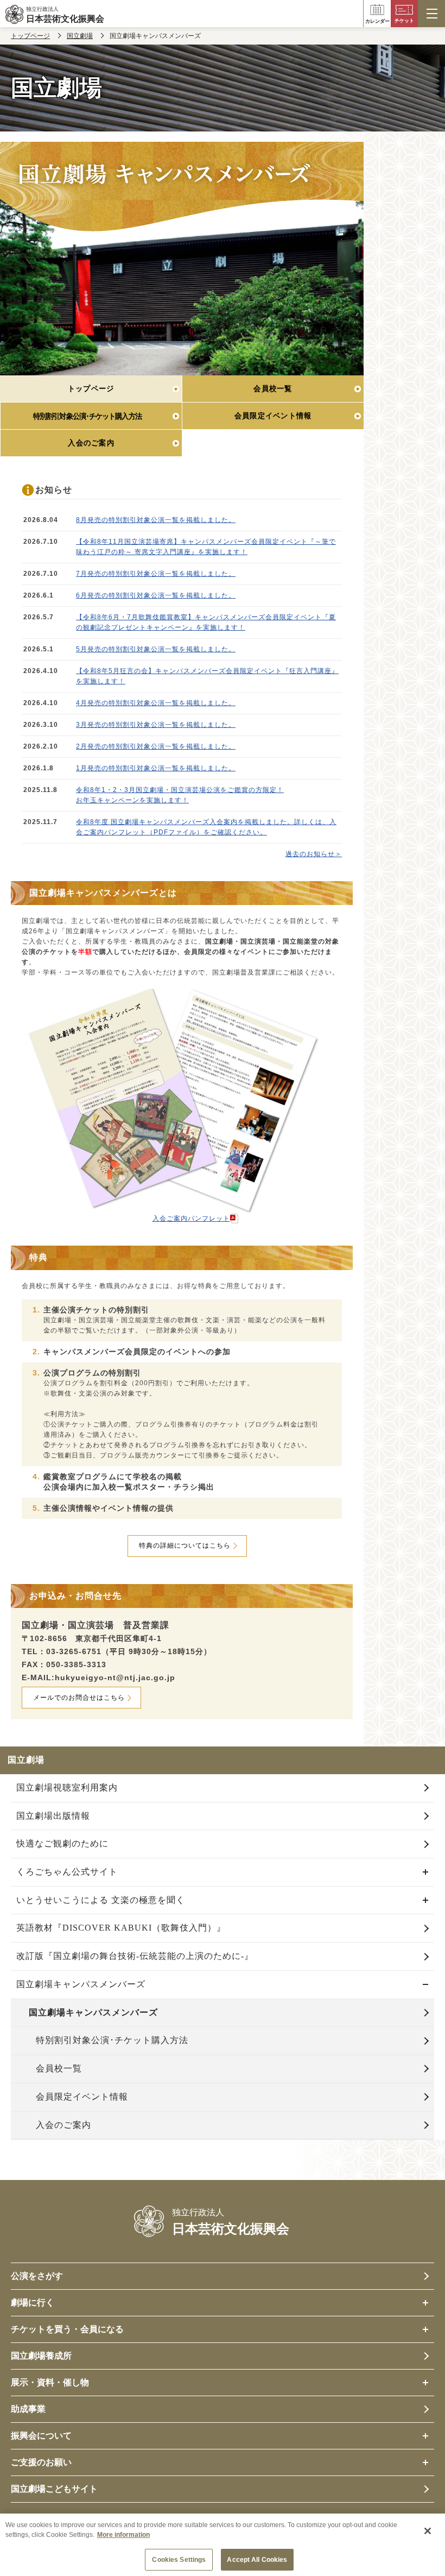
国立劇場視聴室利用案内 (67, 1788)
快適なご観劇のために (62, 1843)
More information (123, 2535)
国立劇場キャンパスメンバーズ (81, 1984)
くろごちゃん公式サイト (67, 1872)
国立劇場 (80, 36)
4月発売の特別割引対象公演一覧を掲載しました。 (156, 703)
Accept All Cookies (257, 2560)
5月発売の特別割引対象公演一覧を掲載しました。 (156, 649)
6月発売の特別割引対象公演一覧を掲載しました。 (156, 595)
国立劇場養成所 (41, 2356)
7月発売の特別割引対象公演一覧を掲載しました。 (156, 574)
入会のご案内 (63, 2125)
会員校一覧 (59, 2068)
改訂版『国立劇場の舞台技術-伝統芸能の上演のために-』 (135, 1956)
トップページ (30, 36)
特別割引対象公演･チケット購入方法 (112, 2040)
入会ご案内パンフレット (191, 1218)
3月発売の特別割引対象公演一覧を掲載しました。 (156, 725)
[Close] (428, 2531)
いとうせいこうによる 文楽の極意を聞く (101, 1900)
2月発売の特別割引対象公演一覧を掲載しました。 (156, 746)
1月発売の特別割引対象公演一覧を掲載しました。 (156, 768)
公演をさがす (37, 2276)
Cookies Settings (179, 2560)
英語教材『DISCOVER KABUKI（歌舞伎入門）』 (121, 1928)
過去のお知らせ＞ (314, 854)
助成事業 (28, 2409)
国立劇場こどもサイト (54, 2489)
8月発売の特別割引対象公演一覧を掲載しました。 (156, 520)
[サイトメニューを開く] (431, 14)
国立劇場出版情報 (53, 1816)
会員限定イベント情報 (82, 2097)
